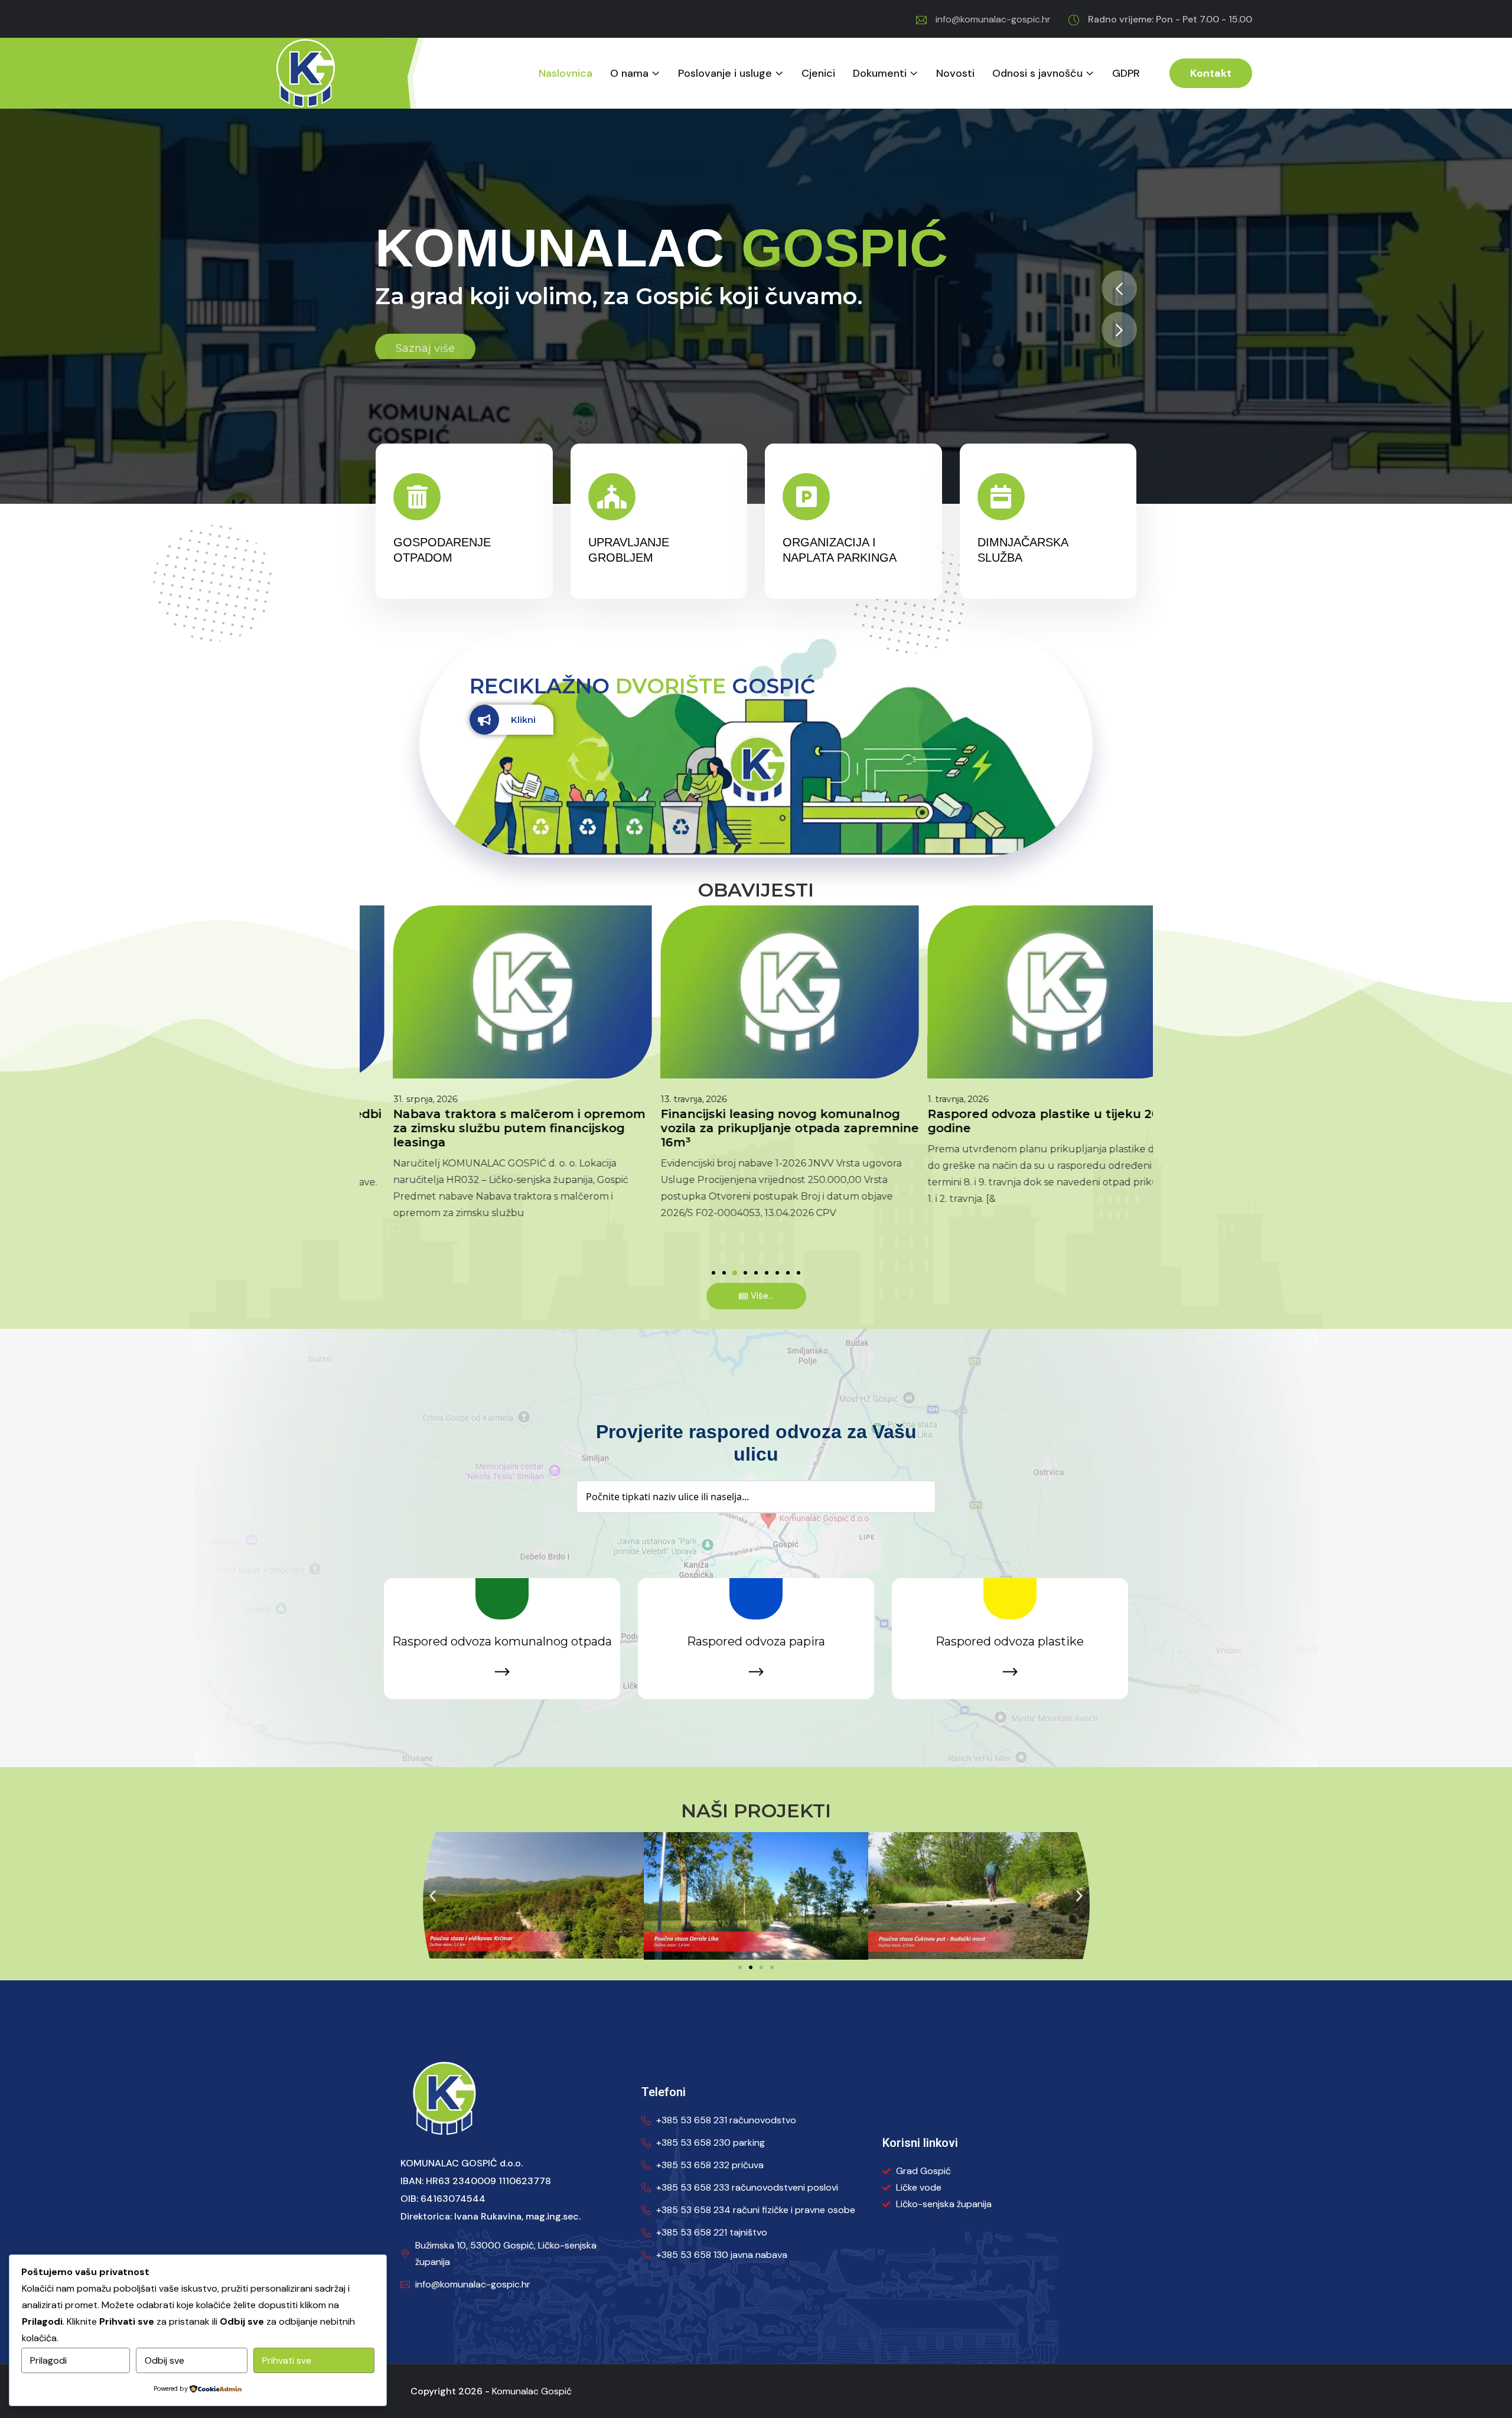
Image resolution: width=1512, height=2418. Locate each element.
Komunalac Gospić (532, 2391)
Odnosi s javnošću (1037, 74)
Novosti (955, 74)
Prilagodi (48, 2360)
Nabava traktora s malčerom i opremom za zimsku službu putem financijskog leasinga (485, 1128)
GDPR (1126, 74)
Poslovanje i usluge (725, 74)
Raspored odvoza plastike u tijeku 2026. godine (1019, 1121)
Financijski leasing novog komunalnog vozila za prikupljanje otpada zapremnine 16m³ (756, 1128)
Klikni (523, 720)
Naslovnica (566, 74)
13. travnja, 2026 (660, 1099)
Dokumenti (880, 74)
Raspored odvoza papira (756, 1641)
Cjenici (818, 74)
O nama (629, 74)
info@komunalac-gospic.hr (993, 19)
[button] (1119, 288)
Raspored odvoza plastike (1010, 1641)
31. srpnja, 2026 (391, 1099)
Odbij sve (164, 2360)
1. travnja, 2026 (925, 1099)
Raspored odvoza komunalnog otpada (502, 1641)
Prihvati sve (287, 2360)
